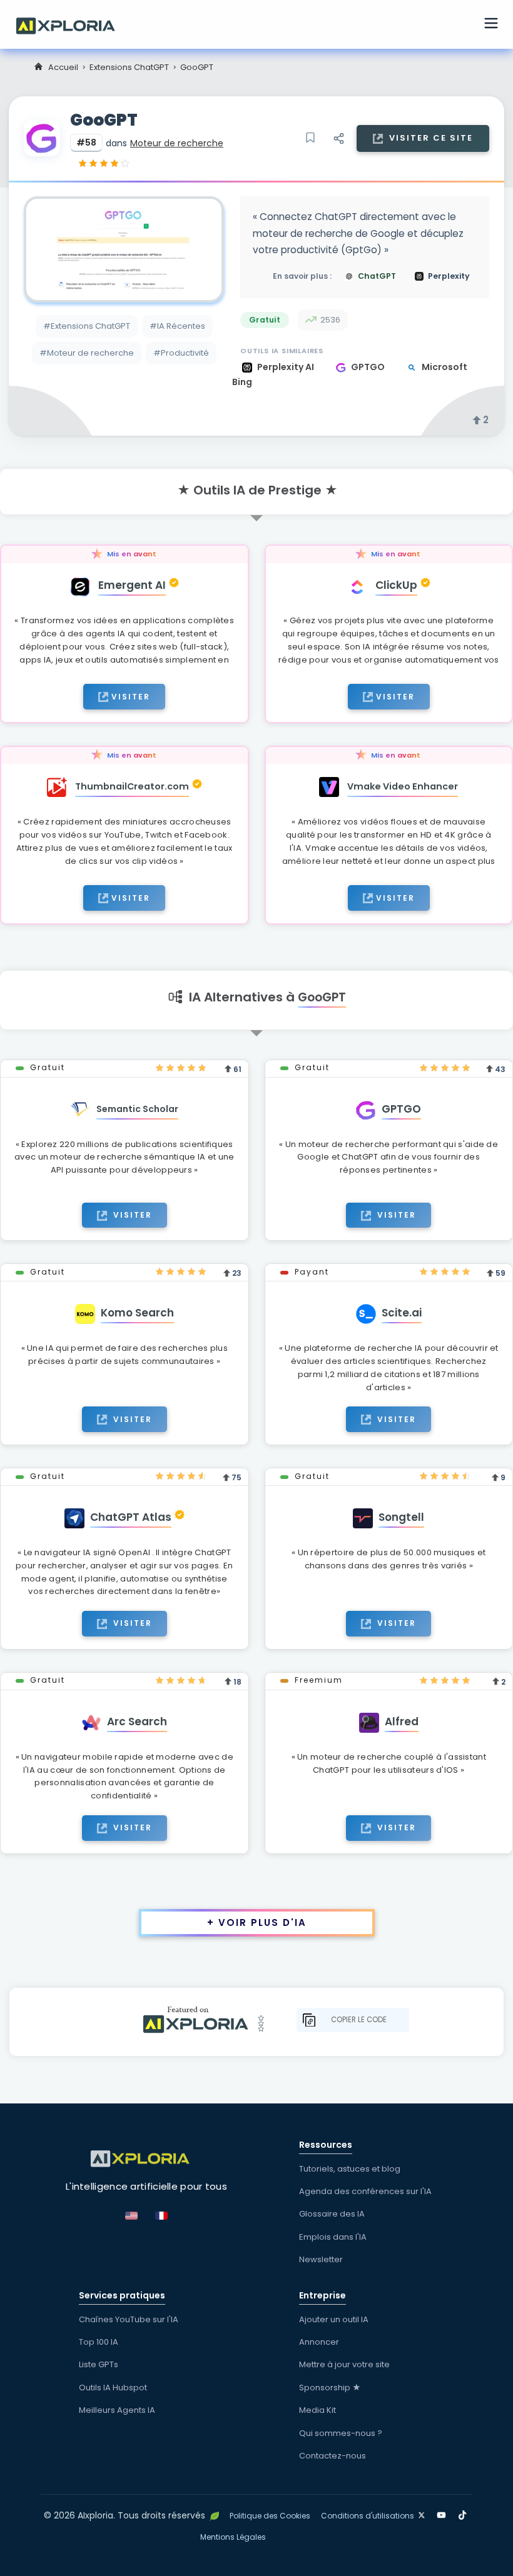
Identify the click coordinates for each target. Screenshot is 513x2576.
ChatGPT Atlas (131, 1517)
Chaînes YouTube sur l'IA (129, 2319)
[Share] (338, 138)
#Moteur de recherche (87, 353)
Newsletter (321, 2259)
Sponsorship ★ (330, 2388)
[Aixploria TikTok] (465, 2513)
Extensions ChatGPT (129, 67)
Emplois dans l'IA (333, 2237)
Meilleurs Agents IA (117, 2410)
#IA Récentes (177, 326)
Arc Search (137, 1722)
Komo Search (137, 1313)
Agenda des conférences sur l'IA (365, 2191)
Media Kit (317, 2410)
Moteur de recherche (177, 143)
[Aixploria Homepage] (72, 24)
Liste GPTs (99, 2364)
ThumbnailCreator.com (132, 786)
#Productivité (181, 353)
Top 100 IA (99, 2342)
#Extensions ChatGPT (87, 326)
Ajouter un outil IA (334, 2319)
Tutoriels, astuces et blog (350, 2169)
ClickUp (396, 585)
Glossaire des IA (332, 2214)
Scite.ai (402, 1313)
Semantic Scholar (137, 1109)
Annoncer (319, 2342)
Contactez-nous (333, 2456)
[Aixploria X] (424, 2513)
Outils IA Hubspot (113, 2388)
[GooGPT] (124, 249)
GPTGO (369, 367)
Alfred (402, 1722)
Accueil (63, 67)
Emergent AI (132, 585)
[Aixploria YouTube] (444, 2513)
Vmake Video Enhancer (403, 786)
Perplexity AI (287, 367)
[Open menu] (491, 25)
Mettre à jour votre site (344, 2364)
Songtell (401, 1517)
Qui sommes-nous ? (341, 2433)
